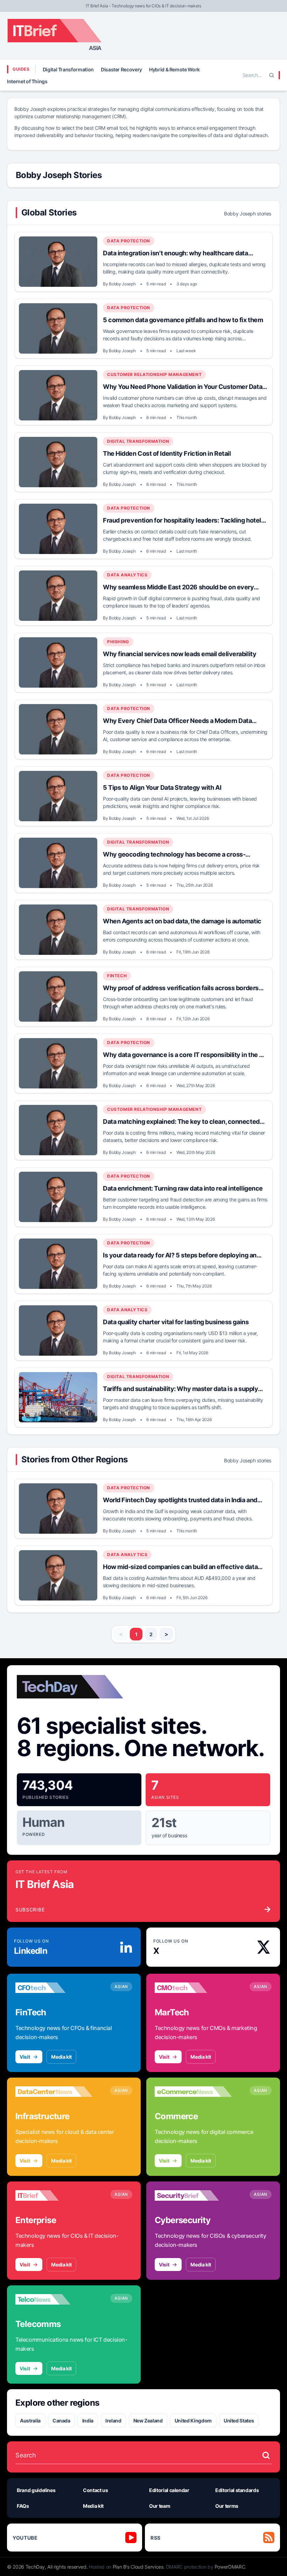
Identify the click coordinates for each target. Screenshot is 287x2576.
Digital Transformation (68, 69)
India (88, 2421)
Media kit (61, 2057)
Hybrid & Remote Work (174, 69)
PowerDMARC (230, 2567)
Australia (30, 2421)
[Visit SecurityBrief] (193, 2195)
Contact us (96, 2490)
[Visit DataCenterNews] (54, 2092)
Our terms (227, 2506)
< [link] (121, 1634)
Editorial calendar (169, 2490)
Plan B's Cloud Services (138, 2567)
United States (239, 2421)
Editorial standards (237, 2490)
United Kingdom (193, 2421)
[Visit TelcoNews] (54, 2299)
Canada (61, 2421)
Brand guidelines (36, 2490)
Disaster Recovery (121, 69)
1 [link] (136, 1634)
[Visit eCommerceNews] (193, 2092)
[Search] (272, 75)
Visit (25, 2057)
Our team (160, 2506)
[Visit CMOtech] (193, 1988)
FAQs (23, 2506)
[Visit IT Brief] (54, 2195)
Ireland (113, 2421)
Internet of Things (27, 81)
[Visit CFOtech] (54, 1988)
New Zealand (148, 2421)
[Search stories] (266, 2455)
